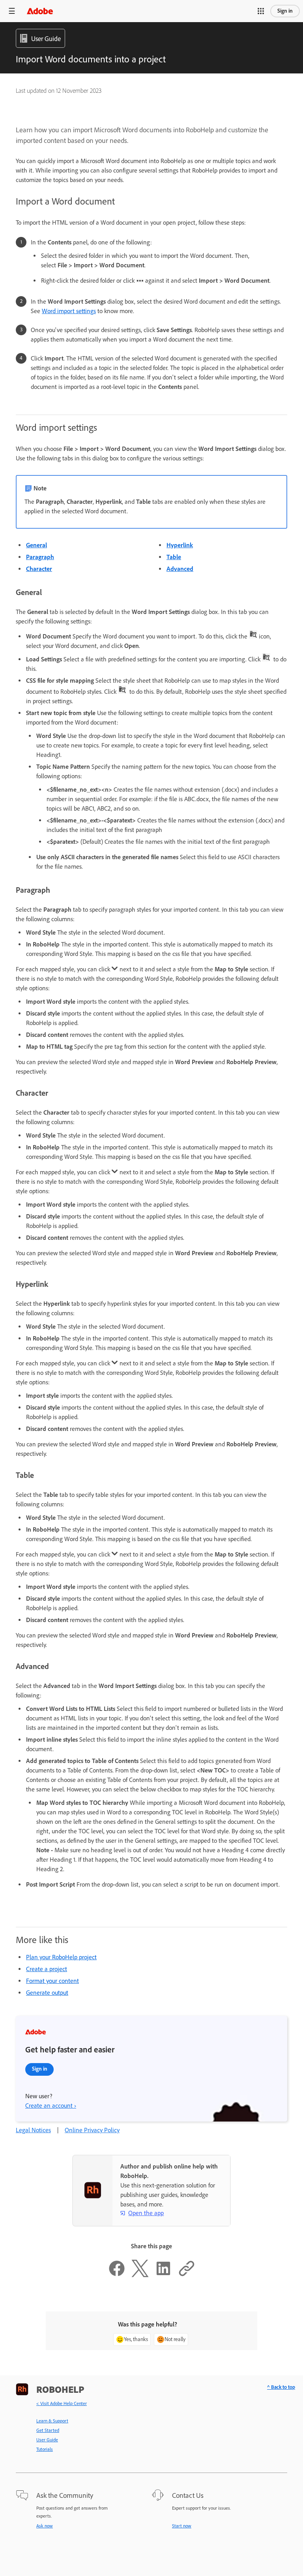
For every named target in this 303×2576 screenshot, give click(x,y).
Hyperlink (180, 545)
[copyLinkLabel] (187, 2275)
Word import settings (69, 311)
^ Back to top (281, 2387)
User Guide (47, 2440)
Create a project (47, 1969)
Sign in (285, 11)
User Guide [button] (46, 39)
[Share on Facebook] (117, 2275)
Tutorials (45, 2449)
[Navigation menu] (12, 11)
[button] (261, 11)
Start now (182, 2526)
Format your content (52, 1981)
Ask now (45, 2526)
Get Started (48, 2430)
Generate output (47, 1993)
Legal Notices (33, 2130)
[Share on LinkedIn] (163, 2275)
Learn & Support (52, 2421)
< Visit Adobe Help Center (62, 2403)
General (36, 545)
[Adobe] (40, 11)
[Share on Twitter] (140, 2275)
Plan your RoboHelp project (61, 1957)
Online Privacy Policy (92, 2130)
